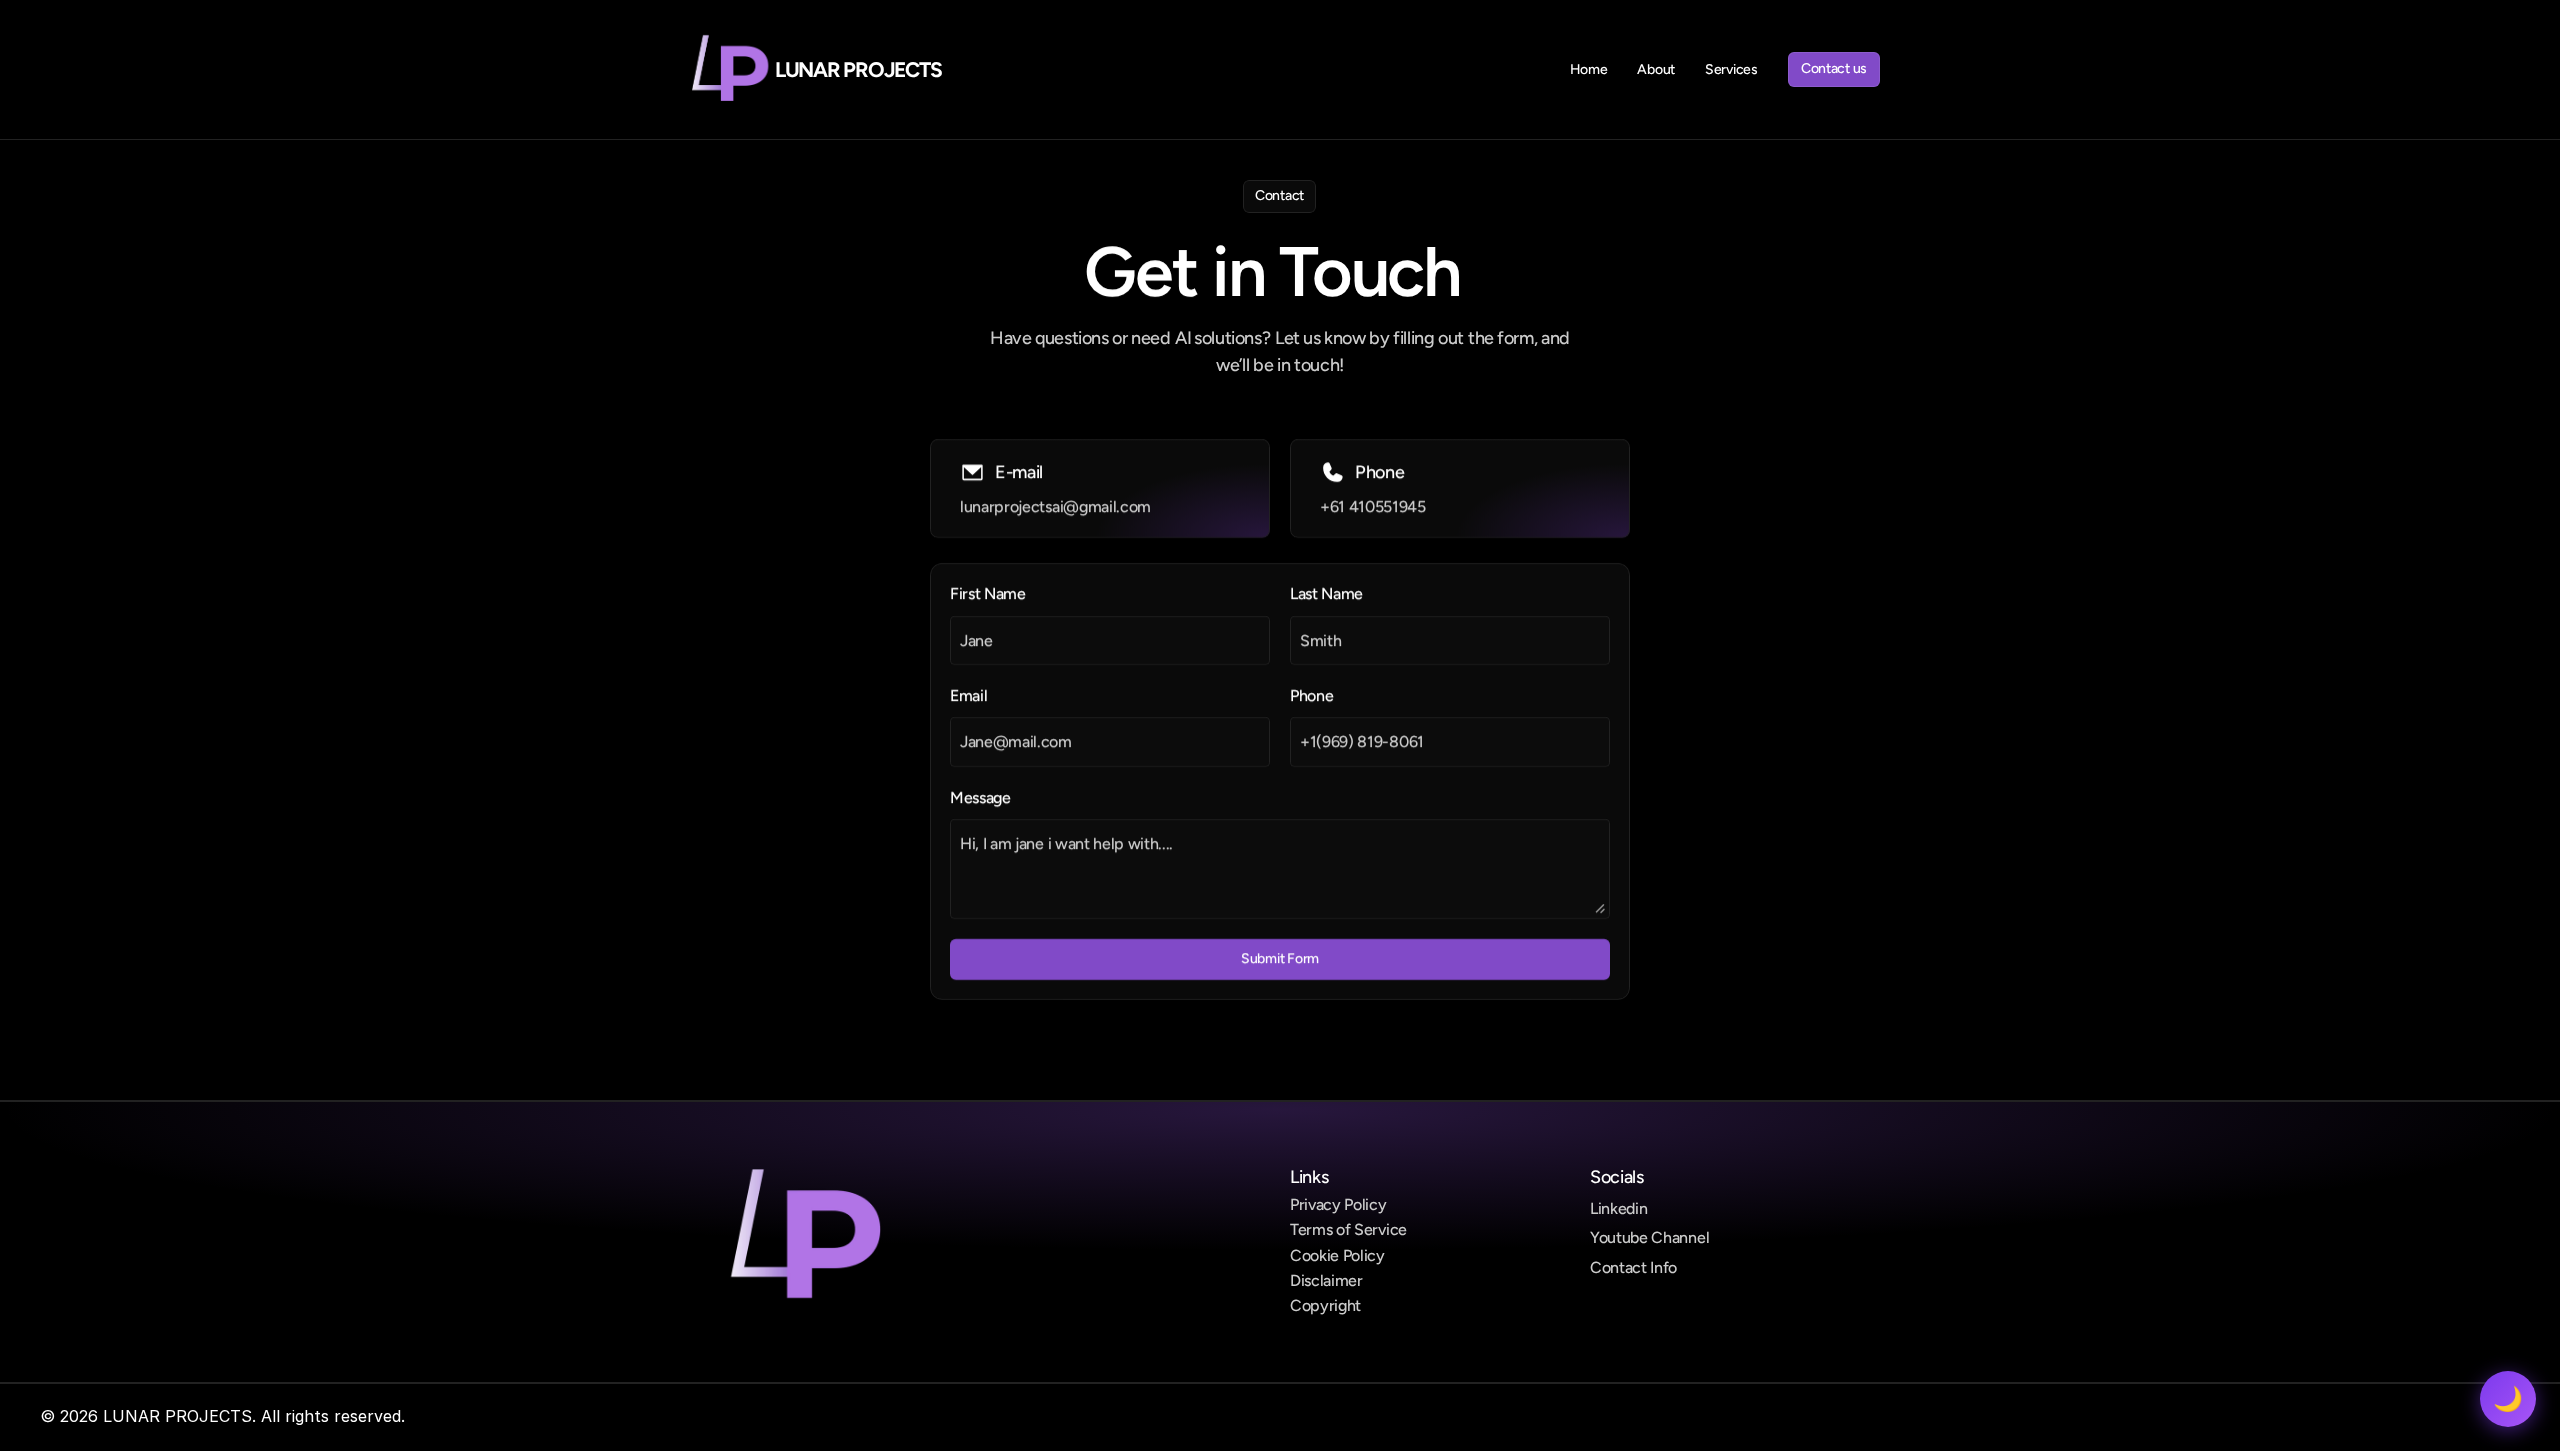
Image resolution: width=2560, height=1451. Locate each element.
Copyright (1325, 1305)
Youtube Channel (1649, 1237)
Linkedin (1618, 1208)
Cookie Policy (1337, 1255)
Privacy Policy (1338, 1204)
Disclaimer (1326, 1280)
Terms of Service (1348, 1229)
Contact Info (1633, 1267)
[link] (725, 70)
